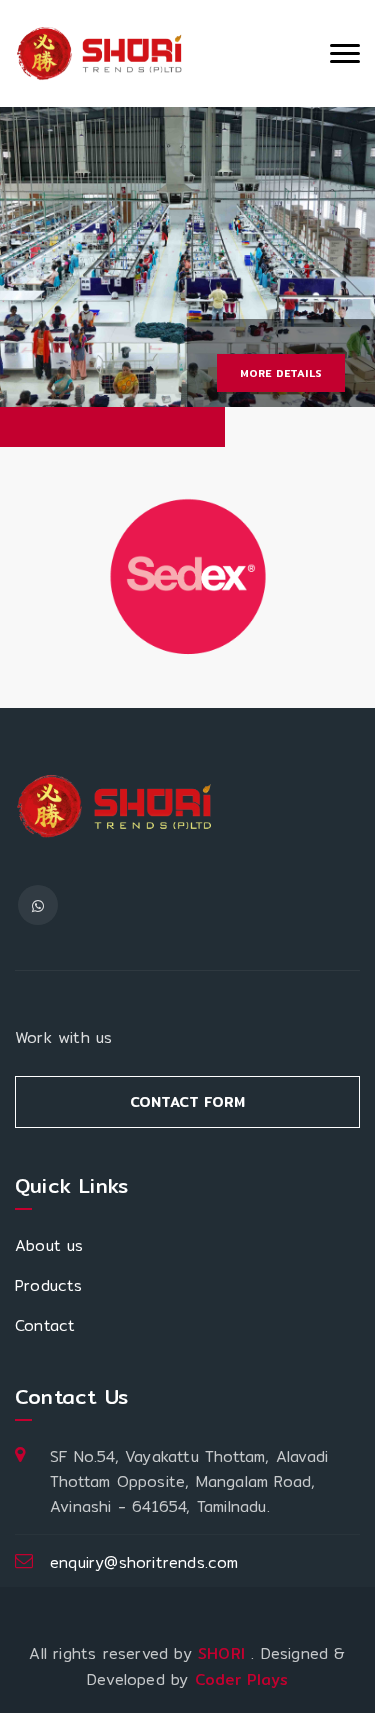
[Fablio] (100, 53)
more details (281, 373)
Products (49, 1285)
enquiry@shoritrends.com (144, 1562)
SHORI (224, 1653)
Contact (45, 1325)
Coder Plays (241, 1679)
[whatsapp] (38, 905)
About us (49, 1245)
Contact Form (187, 1102)
